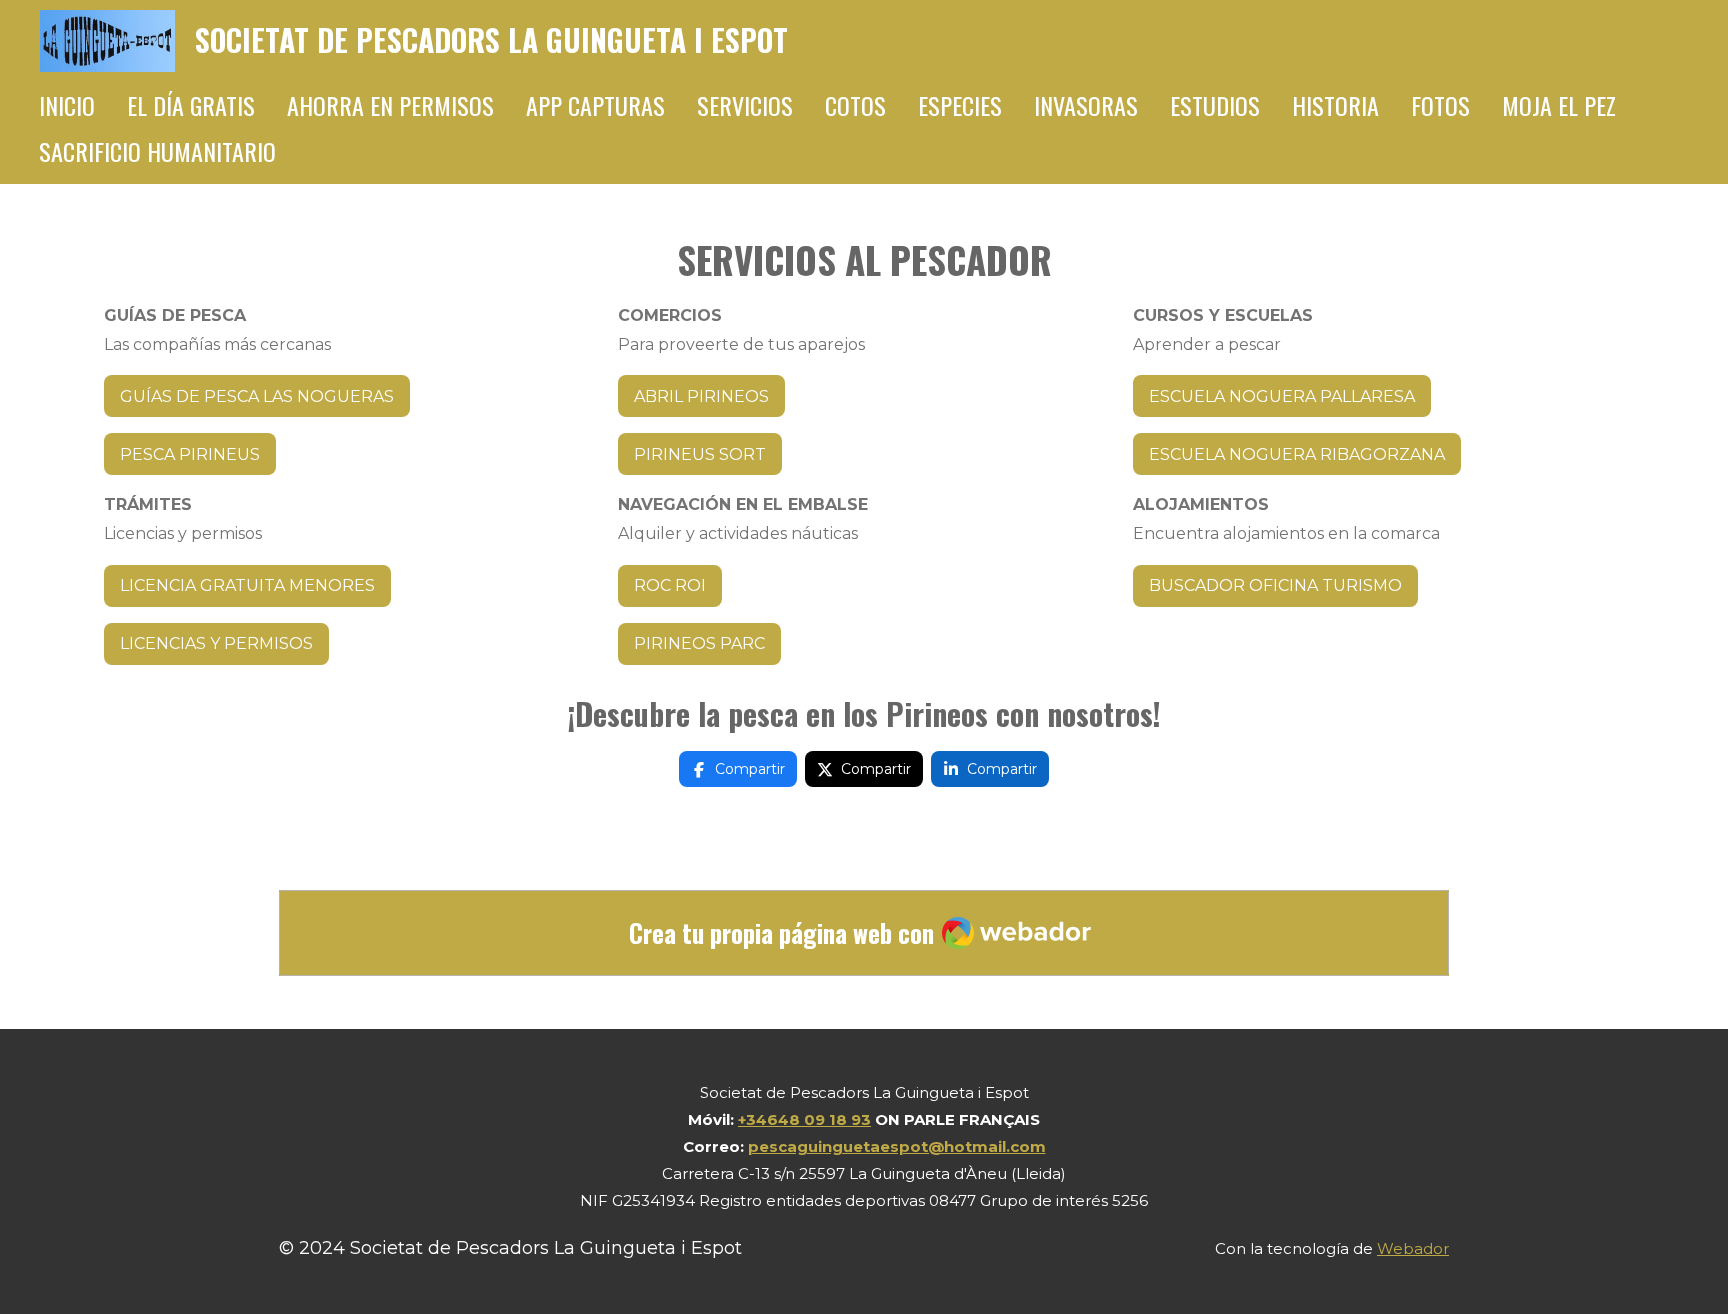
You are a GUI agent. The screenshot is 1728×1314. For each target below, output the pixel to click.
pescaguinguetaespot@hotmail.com (897, 1146)
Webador (1413, 1248)
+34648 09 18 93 (804, 1119)
